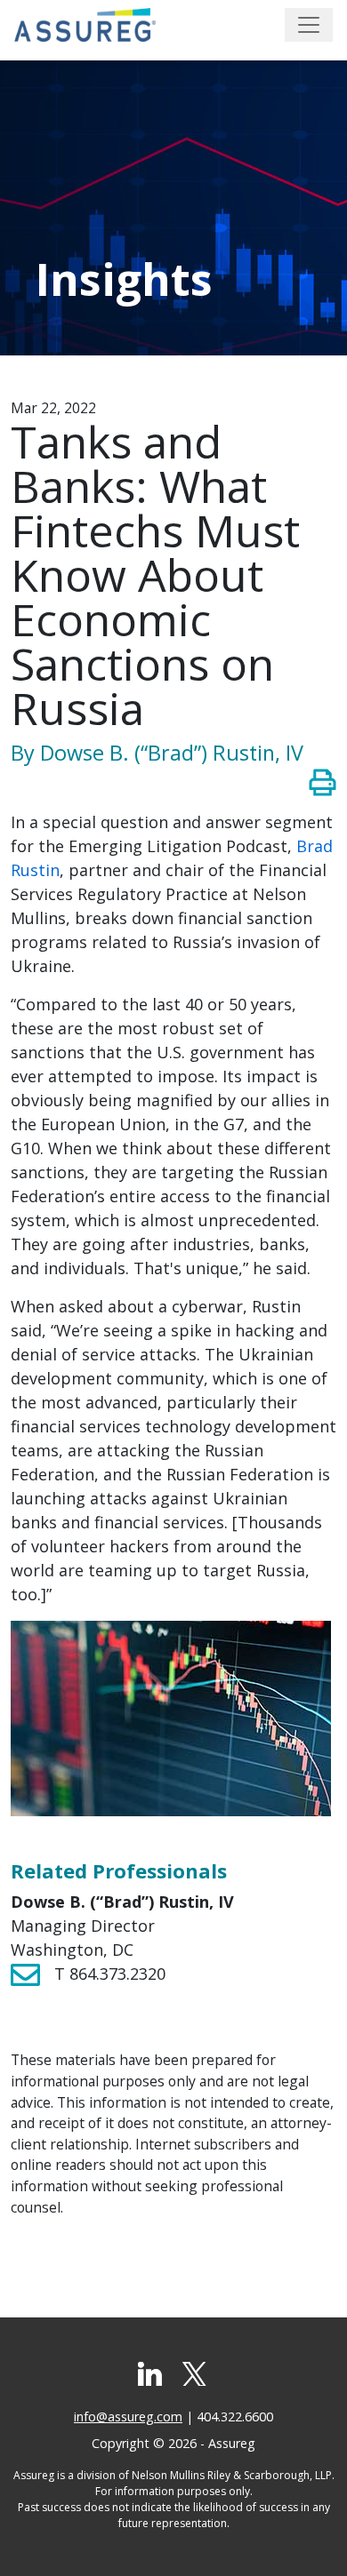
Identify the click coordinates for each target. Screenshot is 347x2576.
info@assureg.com (128, 2416)
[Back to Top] (307, 2536)
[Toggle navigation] (309, 25)
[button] (323, 782)
